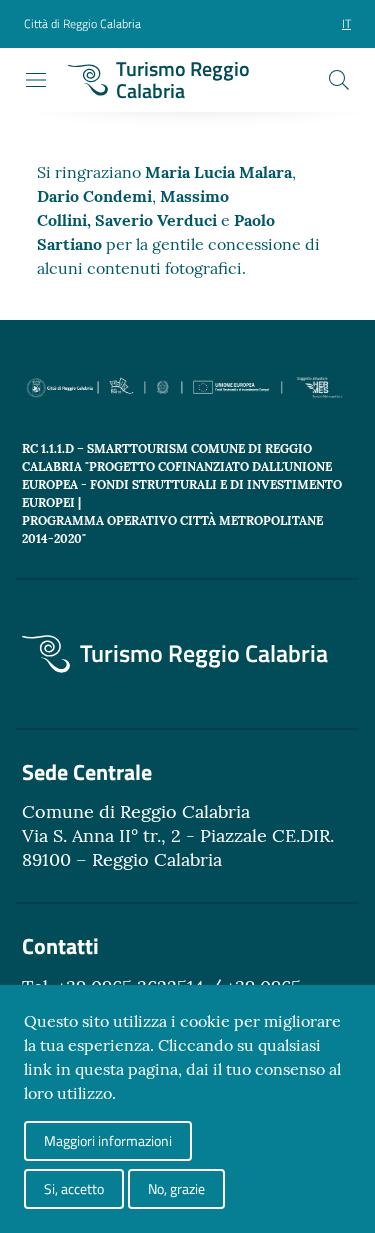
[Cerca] (339, 80)
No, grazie (176, 1188)
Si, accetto (74, 1188)
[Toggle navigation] (36, 80)
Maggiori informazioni (108, 1140)
